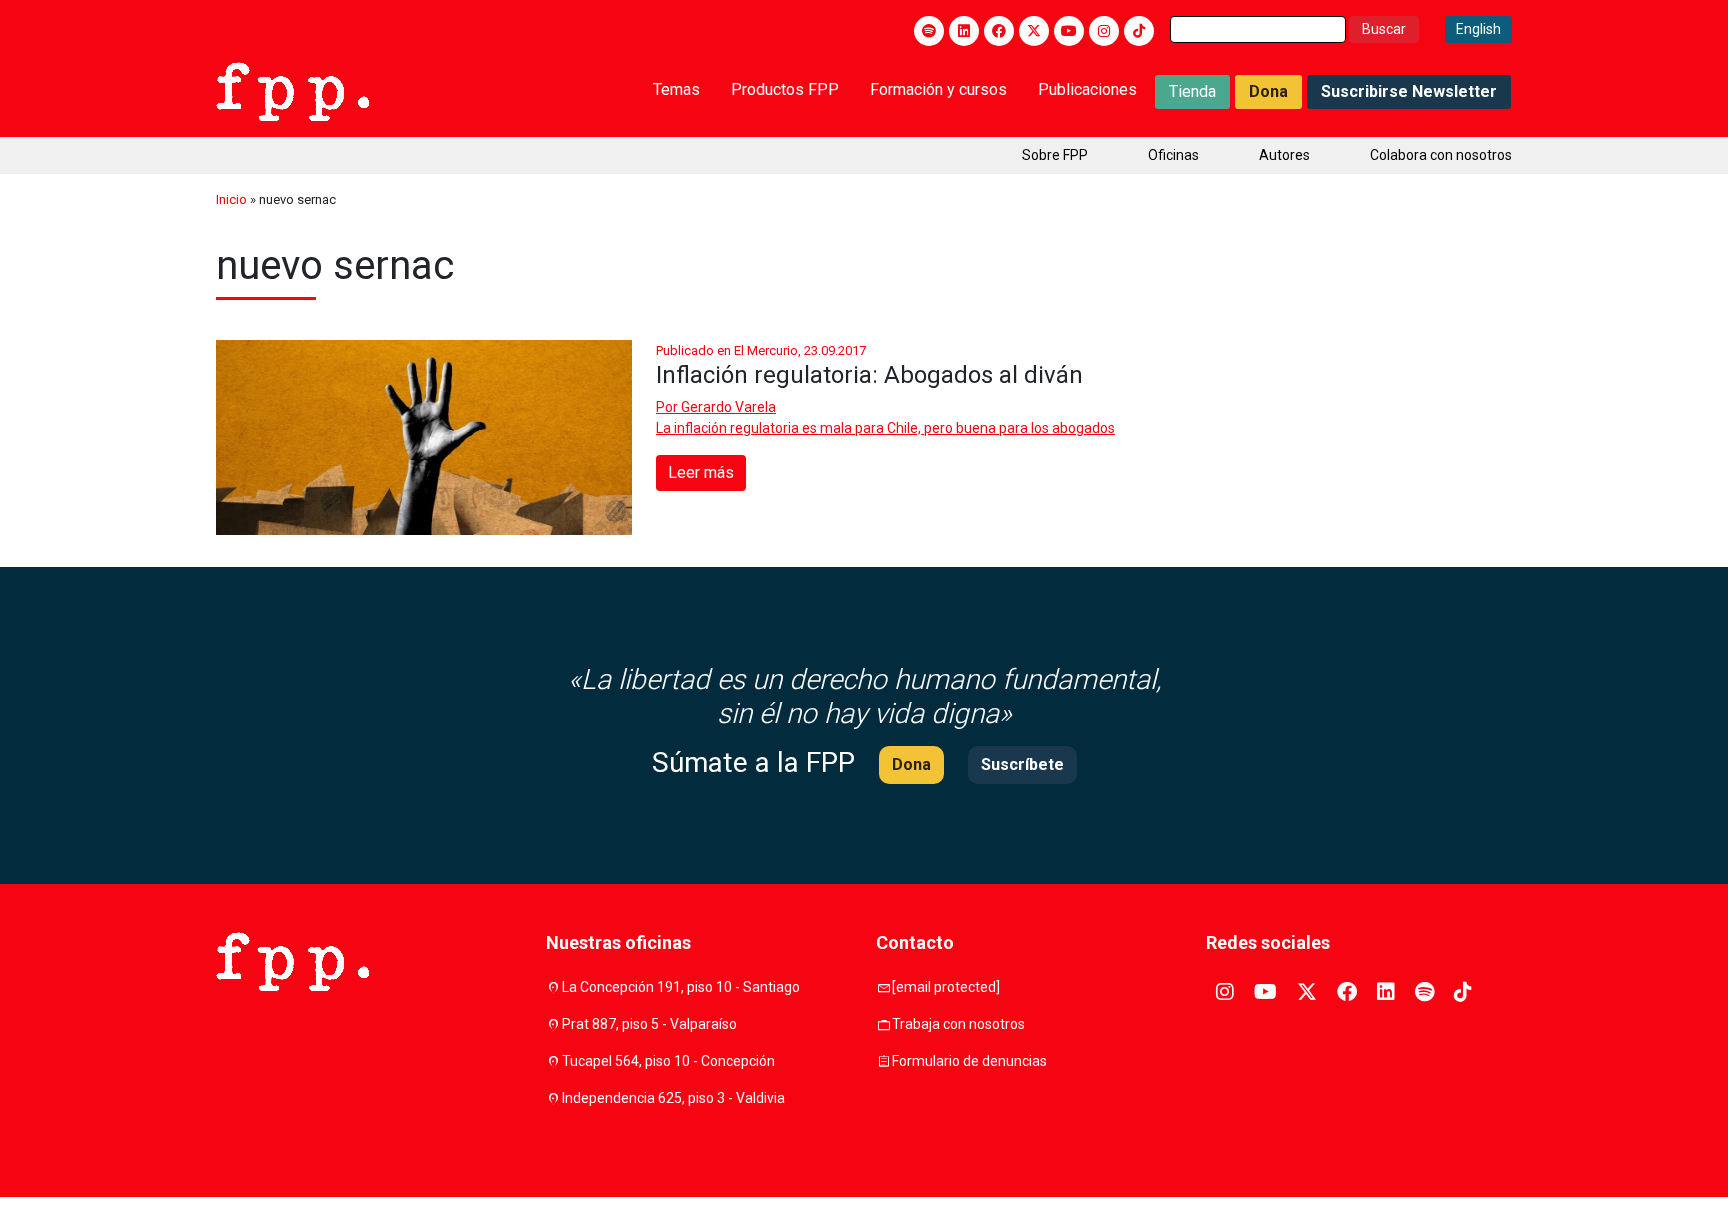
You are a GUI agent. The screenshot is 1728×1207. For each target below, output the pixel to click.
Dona (1268, 91)
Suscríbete (1022, 764)
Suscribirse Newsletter (1409, 91)
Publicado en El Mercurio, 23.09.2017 (761, 350)
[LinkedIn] (964, 31)
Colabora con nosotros (1441, 155)
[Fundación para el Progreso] (292, 90)
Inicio (231, 199)
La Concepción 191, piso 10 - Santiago (681, 987)
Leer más (701, 472)
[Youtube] (1069, 31)
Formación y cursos (938, 89)
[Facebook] (999, 31)
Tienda (1192, 91)
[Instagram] (1104, 31)
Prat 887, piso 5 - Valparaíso (649, 1024)
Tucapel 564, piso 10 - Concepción (668, 1061)
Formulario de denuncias (969, 1061)
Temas (676, 89)
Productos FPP (785, 89)
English (1478, 29)
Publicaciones (1087, 89)
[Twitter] (1034, 31)
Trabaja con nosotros (958, 1024)
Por (716, 407)
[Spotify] (929, 31)
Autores (1284, 155)
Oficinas (1173, 155)
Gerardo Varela (728, 407)
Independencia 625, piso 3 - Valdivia (673, 1098)
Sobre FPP (1055, 155)
